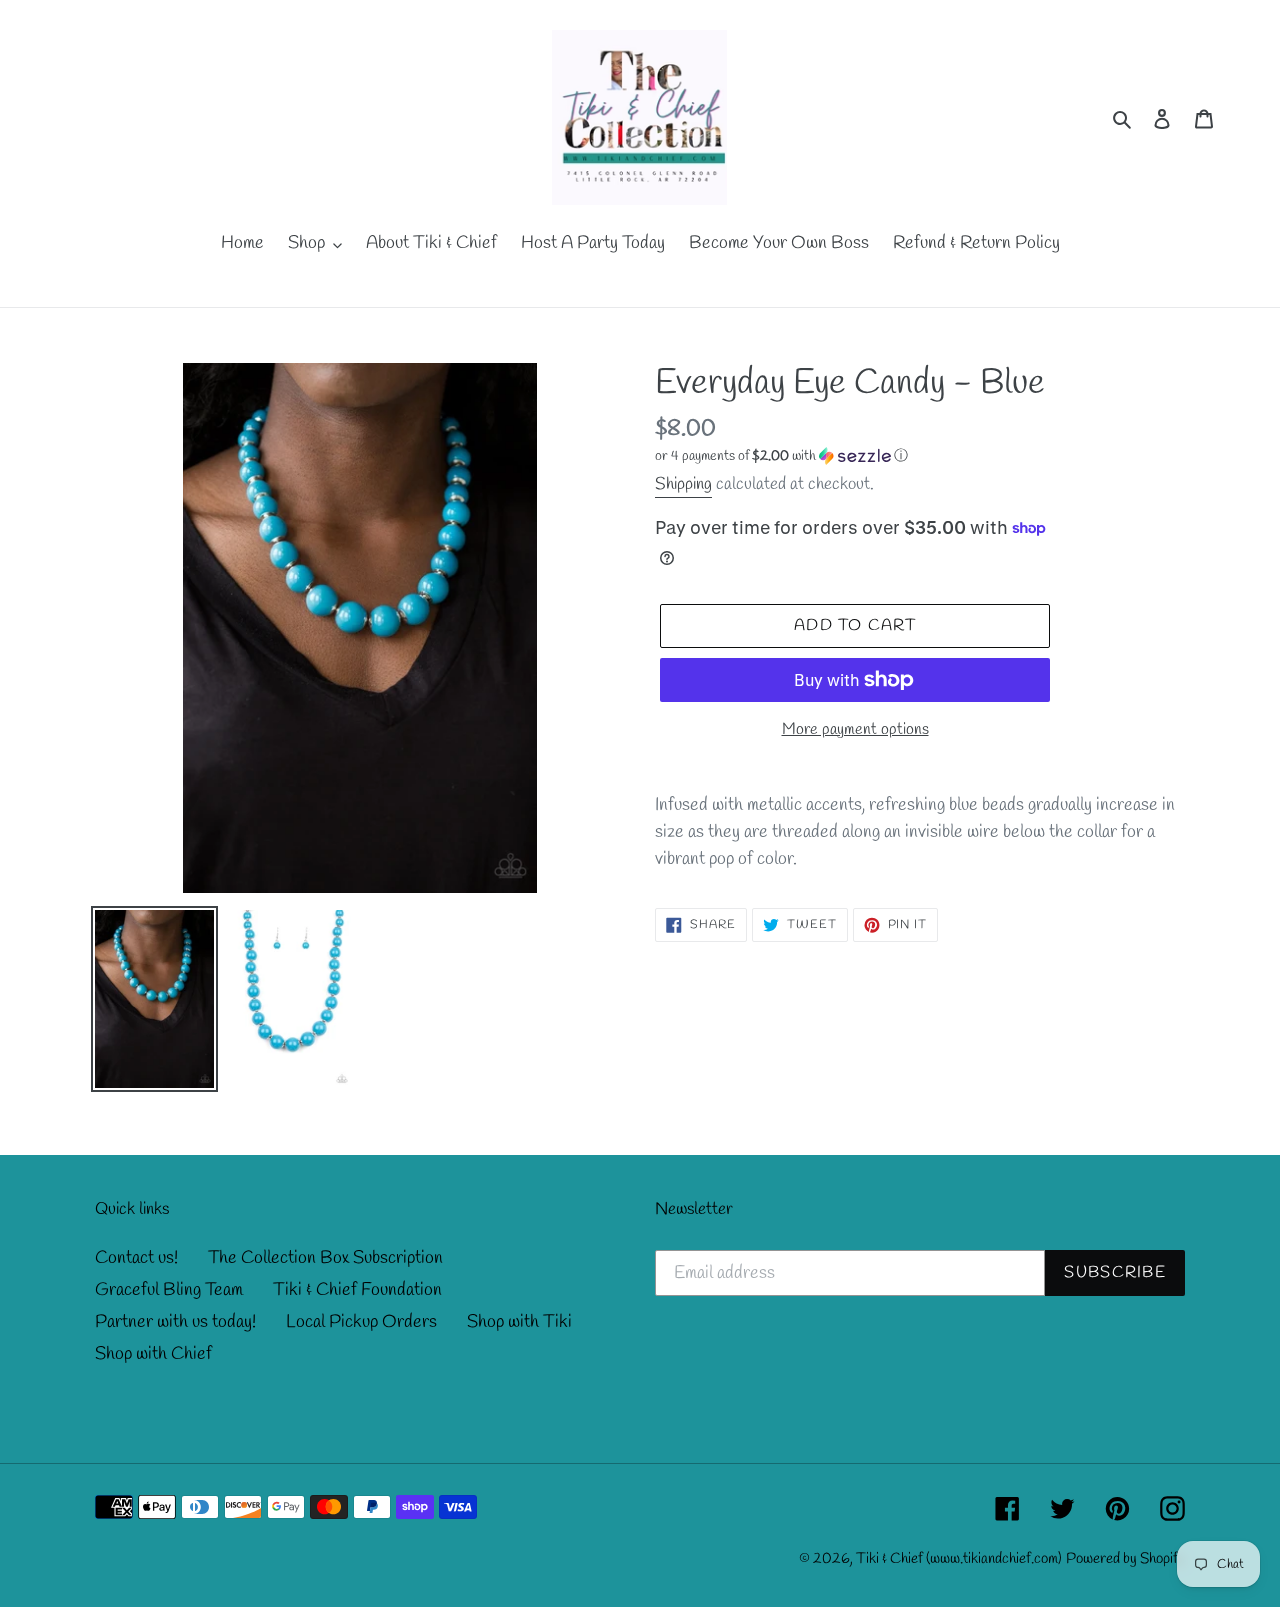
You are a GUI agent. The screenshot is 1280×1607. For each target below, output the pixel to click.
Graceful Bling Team (169, 1290)
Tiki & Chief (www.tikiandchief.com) (959, 1559)
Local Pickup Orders (361, 1322)
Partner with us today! (175, 1322)
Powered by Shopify (1125, 1559)
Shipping (683, 484)
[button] (781, 456)
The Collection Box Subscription (325, 1258)
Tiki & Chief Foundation (357, 1290)
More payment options (855, 729)
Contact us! (136, 1258)
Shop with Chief (153, 1354)
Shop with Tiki (519, 1322)
